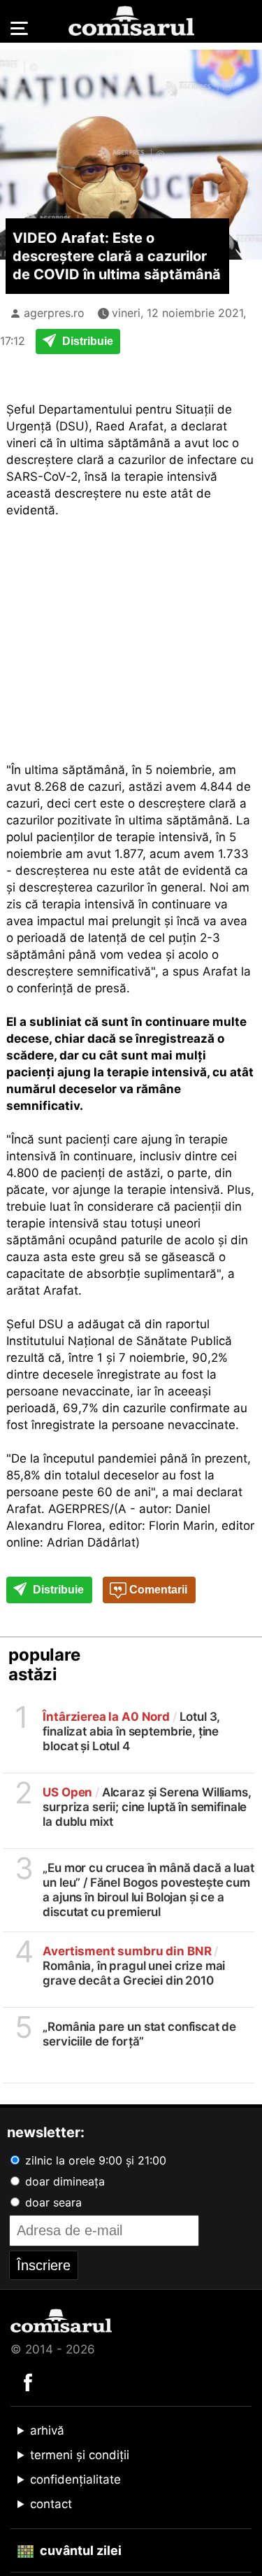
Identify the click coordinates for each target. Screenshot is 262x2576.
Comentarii (157, 1590)
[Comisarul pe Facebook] (28, 2381)
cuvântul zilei (79, 2550)
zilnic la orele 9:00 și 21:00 (94, 2160)
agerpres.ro (54, 313)
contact (51, 2504)
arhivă (47, 2430)
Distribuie (86, 341)
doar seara (52, 2202)
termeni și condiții (80, 2455)
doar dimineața (63, 2181)
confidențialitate (75, 2479)
